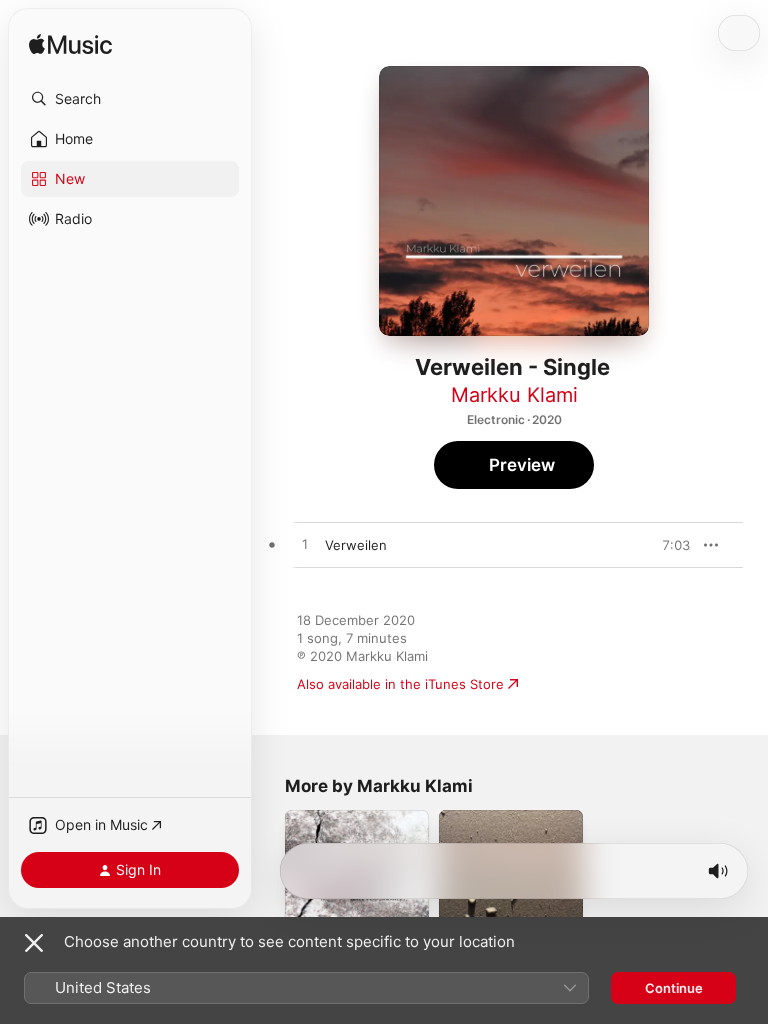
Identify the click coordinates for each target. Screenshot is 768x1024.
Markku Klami (514, 395)
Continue (674, 988)
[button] (130, 99)
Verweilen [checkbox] (356, 545)
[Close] (34, 943)
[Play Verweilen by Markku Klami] (305, 545)
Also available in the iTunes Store (400, 684)
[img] (70, 45)
